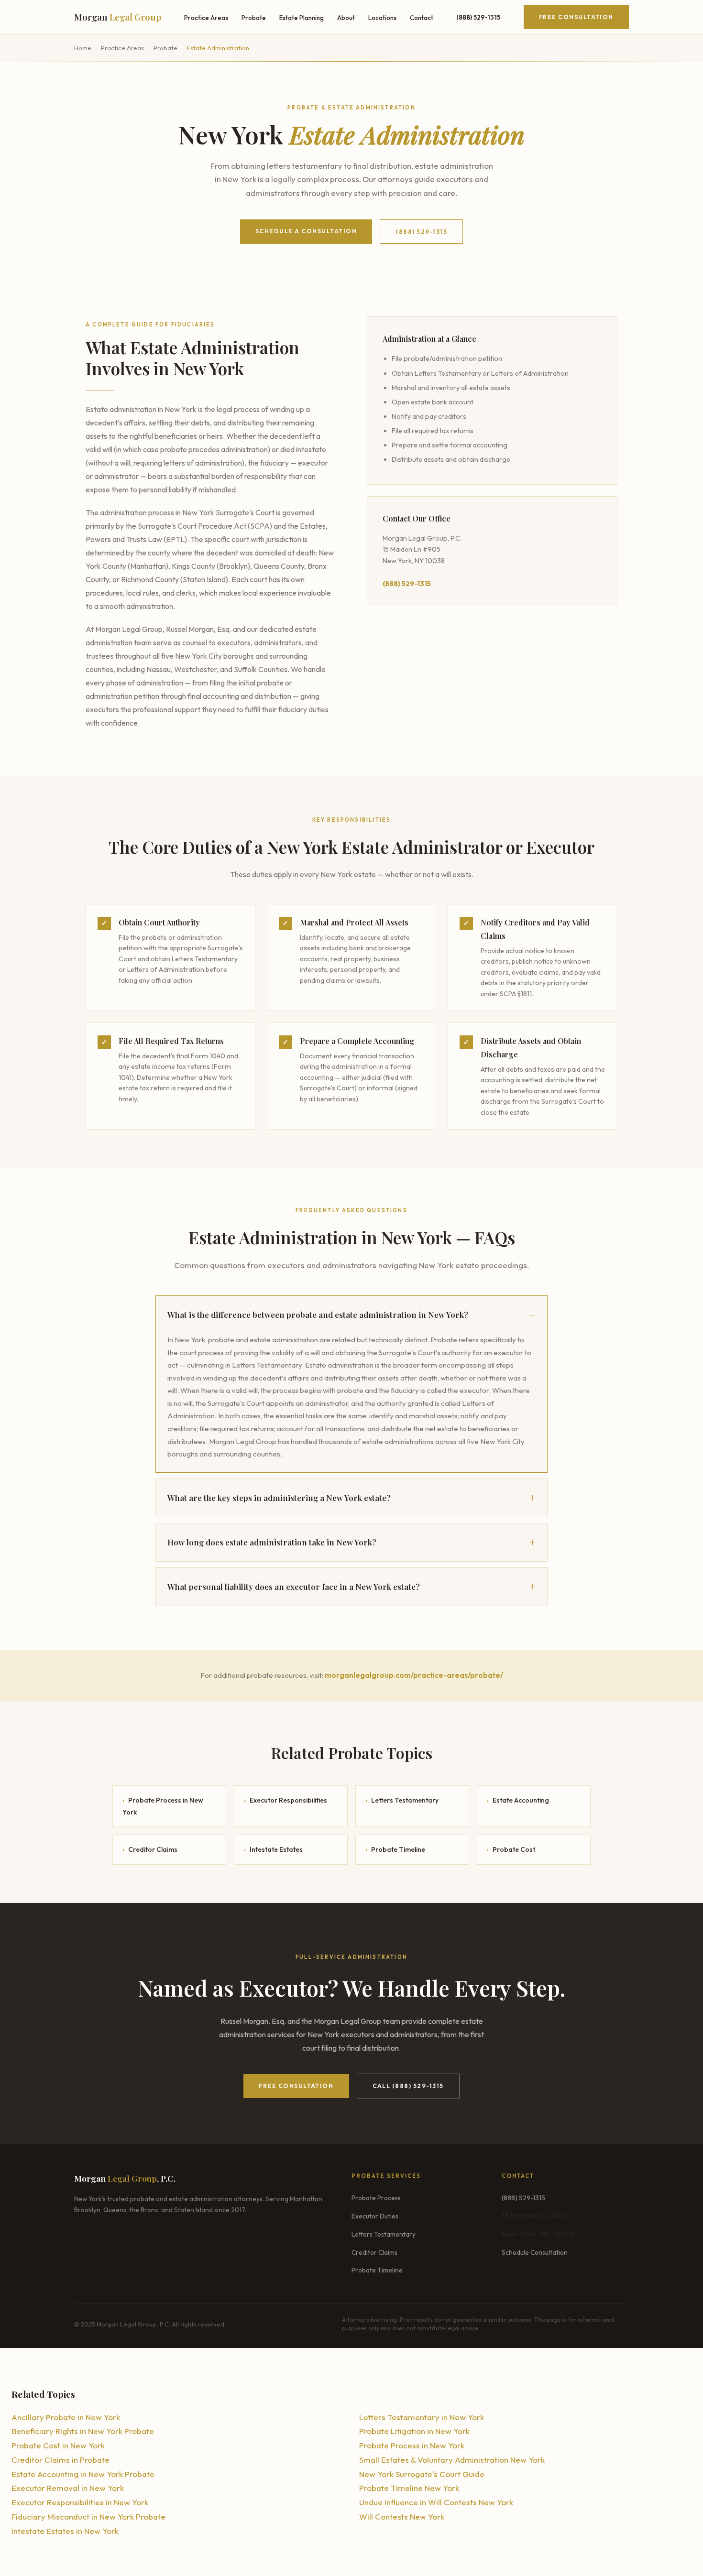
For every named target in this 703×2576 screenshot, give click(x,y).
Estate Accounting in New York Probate (83, 2474)
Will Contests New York (402, 2516)
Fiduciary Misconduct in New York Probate (88, 2516)
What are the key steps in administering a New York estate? (279, 1498)
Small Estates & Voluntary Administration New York (452, 2460)
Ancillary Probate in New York (66, 2417)
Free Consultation (576, 17)
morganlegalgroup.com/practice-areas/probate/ (414, 1675)
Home (83, 48)
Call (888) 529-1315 (408, 2086)
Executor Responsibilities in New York (80, 2502)
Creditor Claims (150, 1849)
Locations (382, 18)
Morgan (118, 17)
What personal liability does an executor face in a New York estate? (294, 1587)
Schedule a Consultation (306, 231)
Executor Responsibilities (286, 1800)
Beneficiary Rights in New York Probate (83, 2431)
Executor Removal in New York (68, 2488)
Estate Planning (302, 18)
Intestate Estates (273, 1849)
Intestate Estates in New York (65, 2531)
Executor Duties (375, 2216)
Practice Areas (206, 18)
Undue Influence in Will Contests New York (436, 2502)
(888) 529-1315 (421, 232)
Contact (422, 18)
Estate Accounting (518, 1800)
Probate (254, 18)
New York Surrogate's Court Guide (422, 2474)
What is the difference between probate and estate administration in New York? (318, 1315)
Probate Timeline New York (409, 2488)
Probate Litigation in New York (414, 2431)
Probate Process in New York (163, 1806)
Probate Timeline (395, 1849)
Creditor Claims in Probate (60, 2460)
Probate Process (376, 2198)
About (346, 18)
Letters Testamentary (402, 1800)
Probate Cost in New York (58, 2445)
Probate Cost (511, 1849)
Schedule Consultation (535, 2252)
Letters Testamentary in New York (422, 2417)
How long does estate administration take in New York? (272, 1542)
